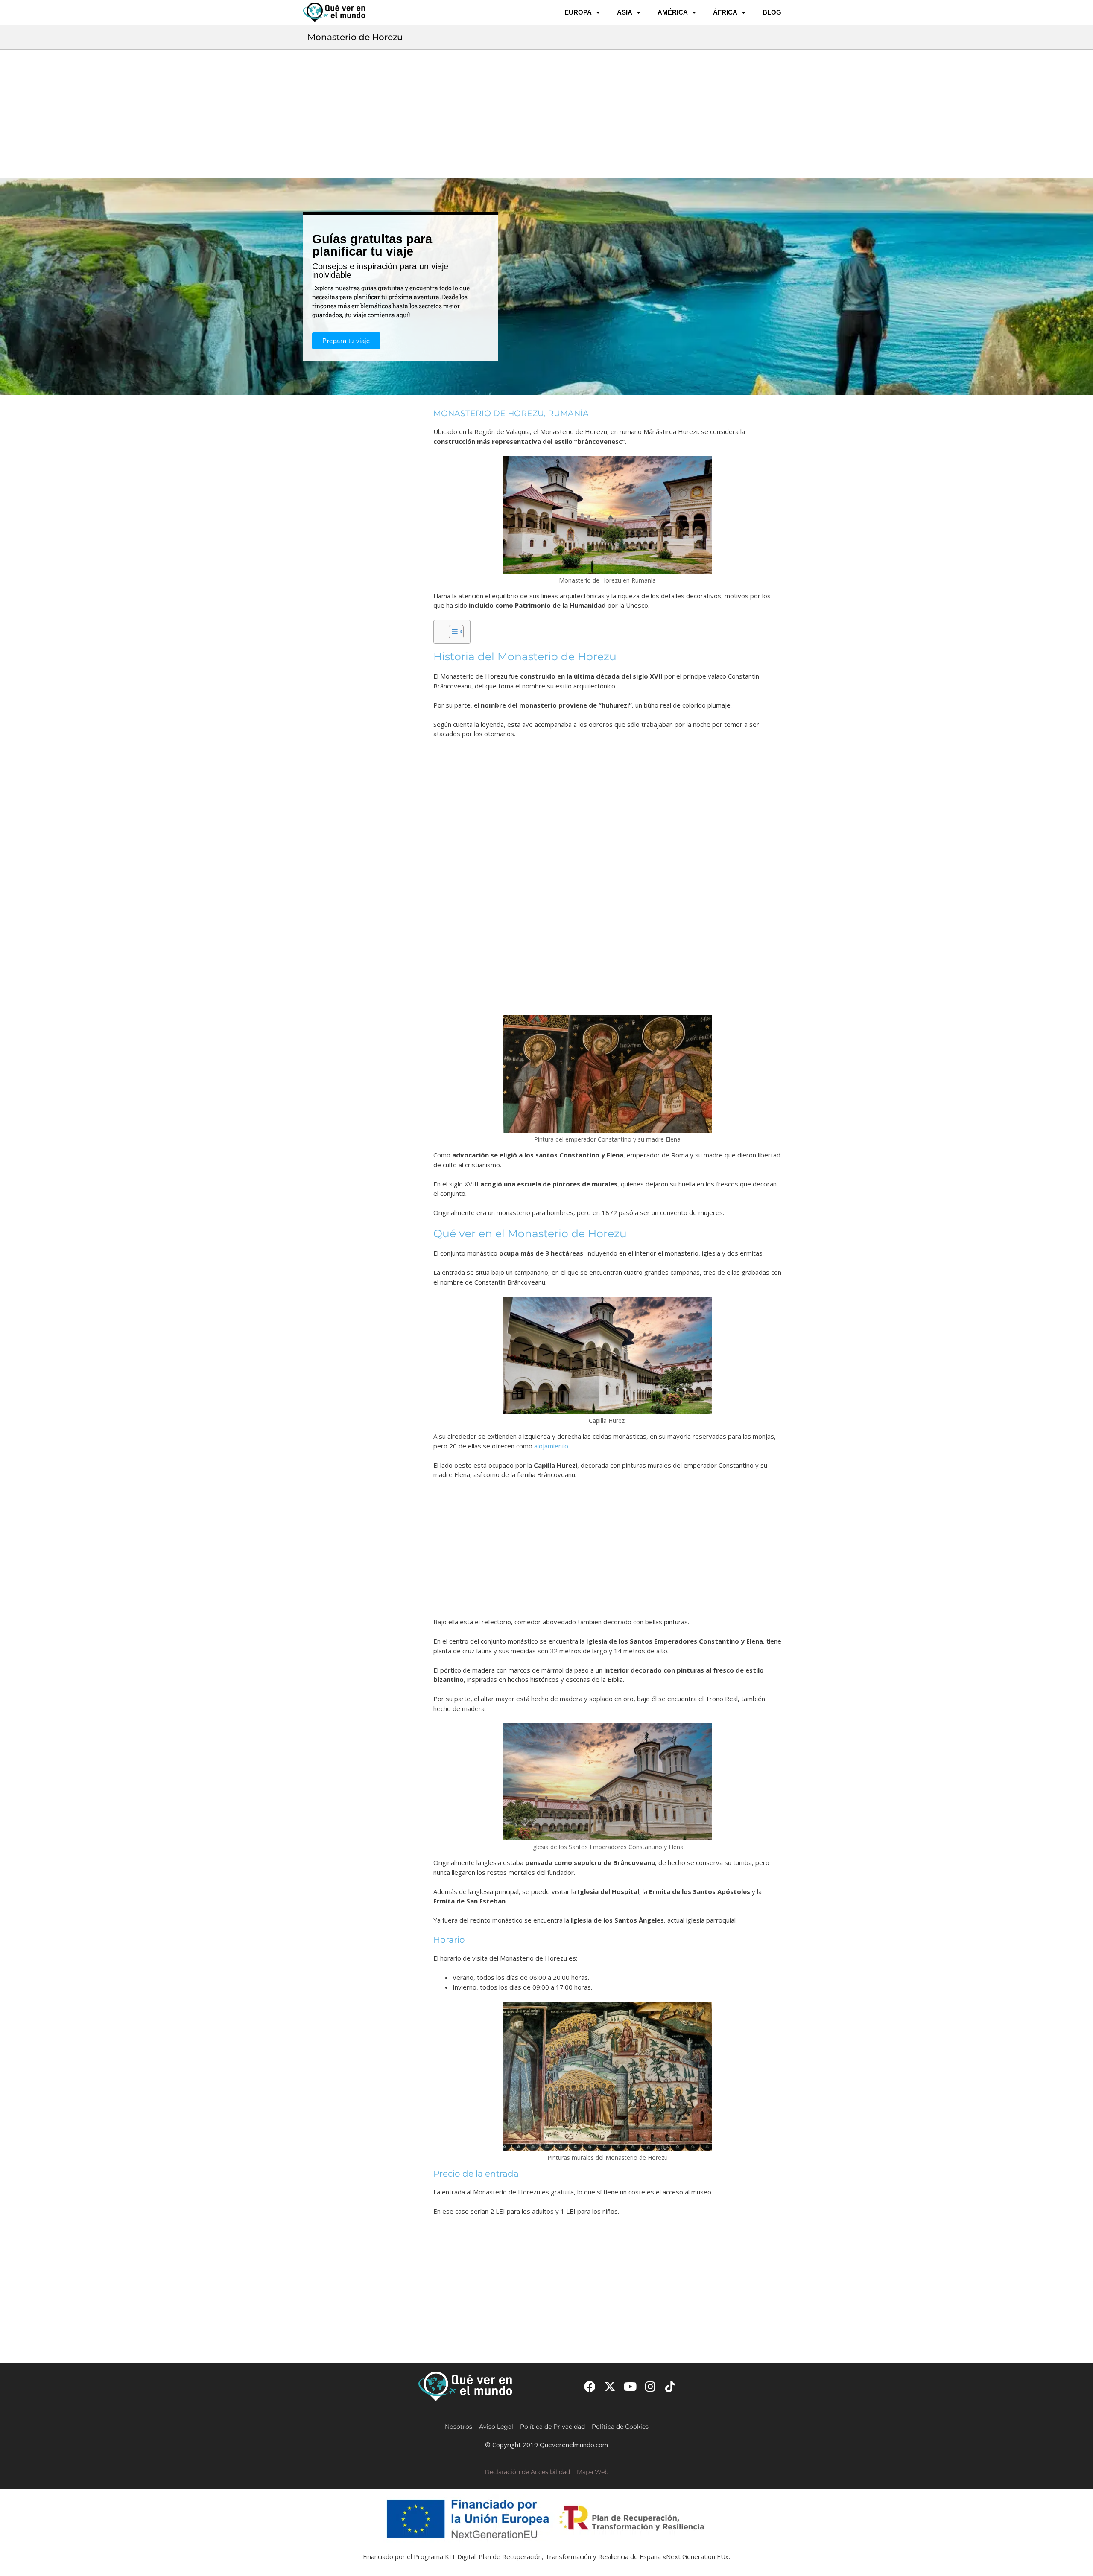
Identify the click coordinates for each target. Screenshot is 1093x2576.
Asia (625, 12)
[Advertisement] (546, 114)
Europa (578, 12)
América (673, 12)
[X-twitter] (610, 2386)
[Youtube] (630, 2386)
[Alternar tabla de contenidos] (452, 632)
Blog (772, 12)
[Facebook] (590, 2386)
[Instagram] (650, 2386)
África (725, 12)
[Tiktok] (671, 2386)
